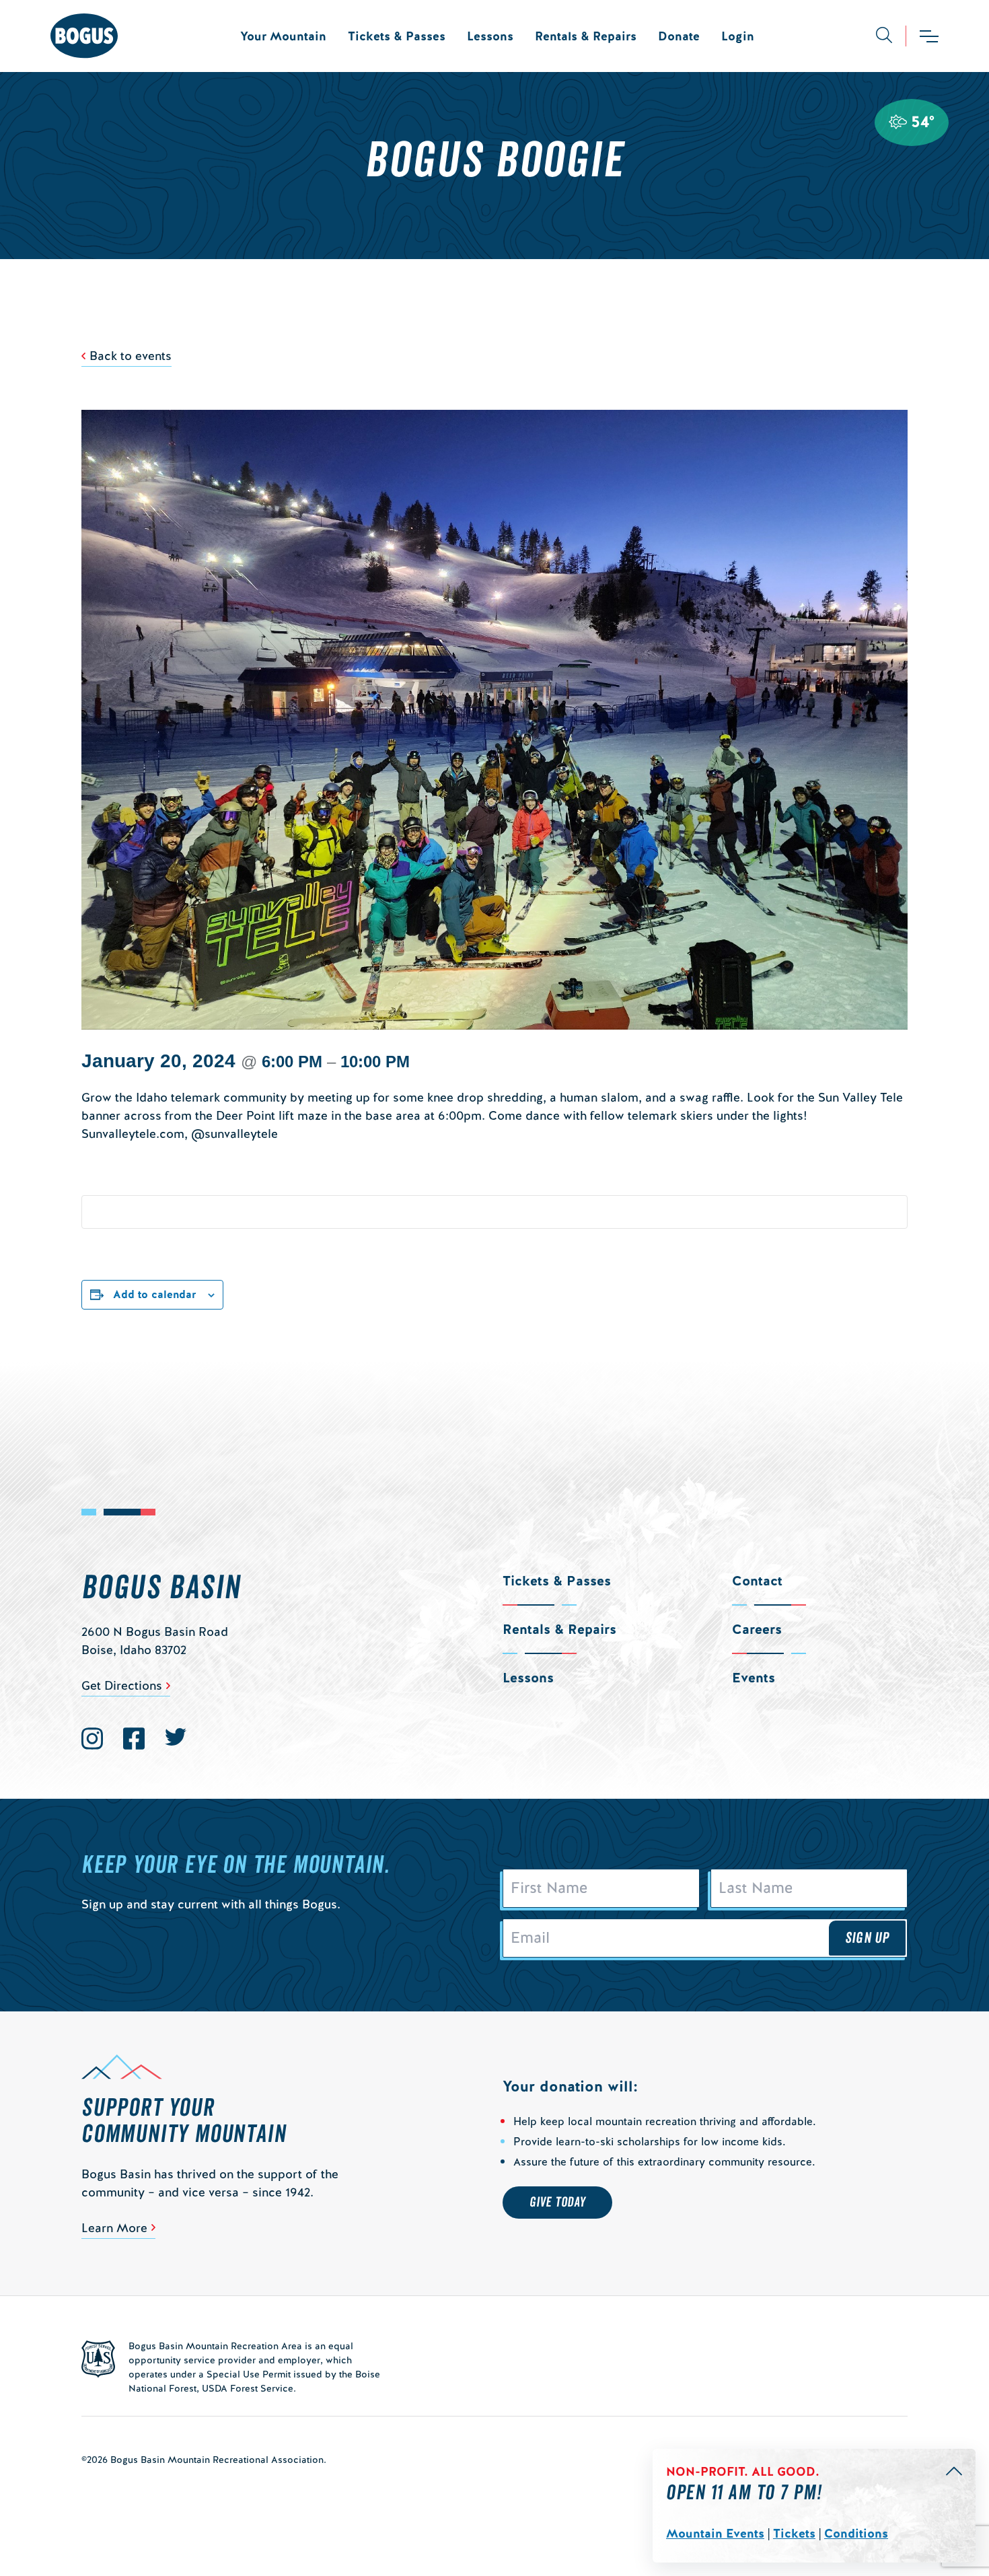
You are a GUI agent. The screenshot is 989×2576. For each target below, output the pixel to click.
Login (738, 36)
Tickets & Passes (397, 36)
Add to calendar (155, 1294)
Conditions (856, 2533)
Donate (679, 36)
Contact (757, 1581)
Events (754, 1678)
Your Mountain (283, 36)
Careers (757, 1629)
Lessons (490, 36)
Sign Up (867, 1938)
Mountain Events (715, 2533)
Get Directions (122, 1685)
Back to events (131, 356)
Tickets (794, 2533)
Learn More (114, 2228)
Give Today (557, 2203)
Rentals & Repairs (586, 36)
